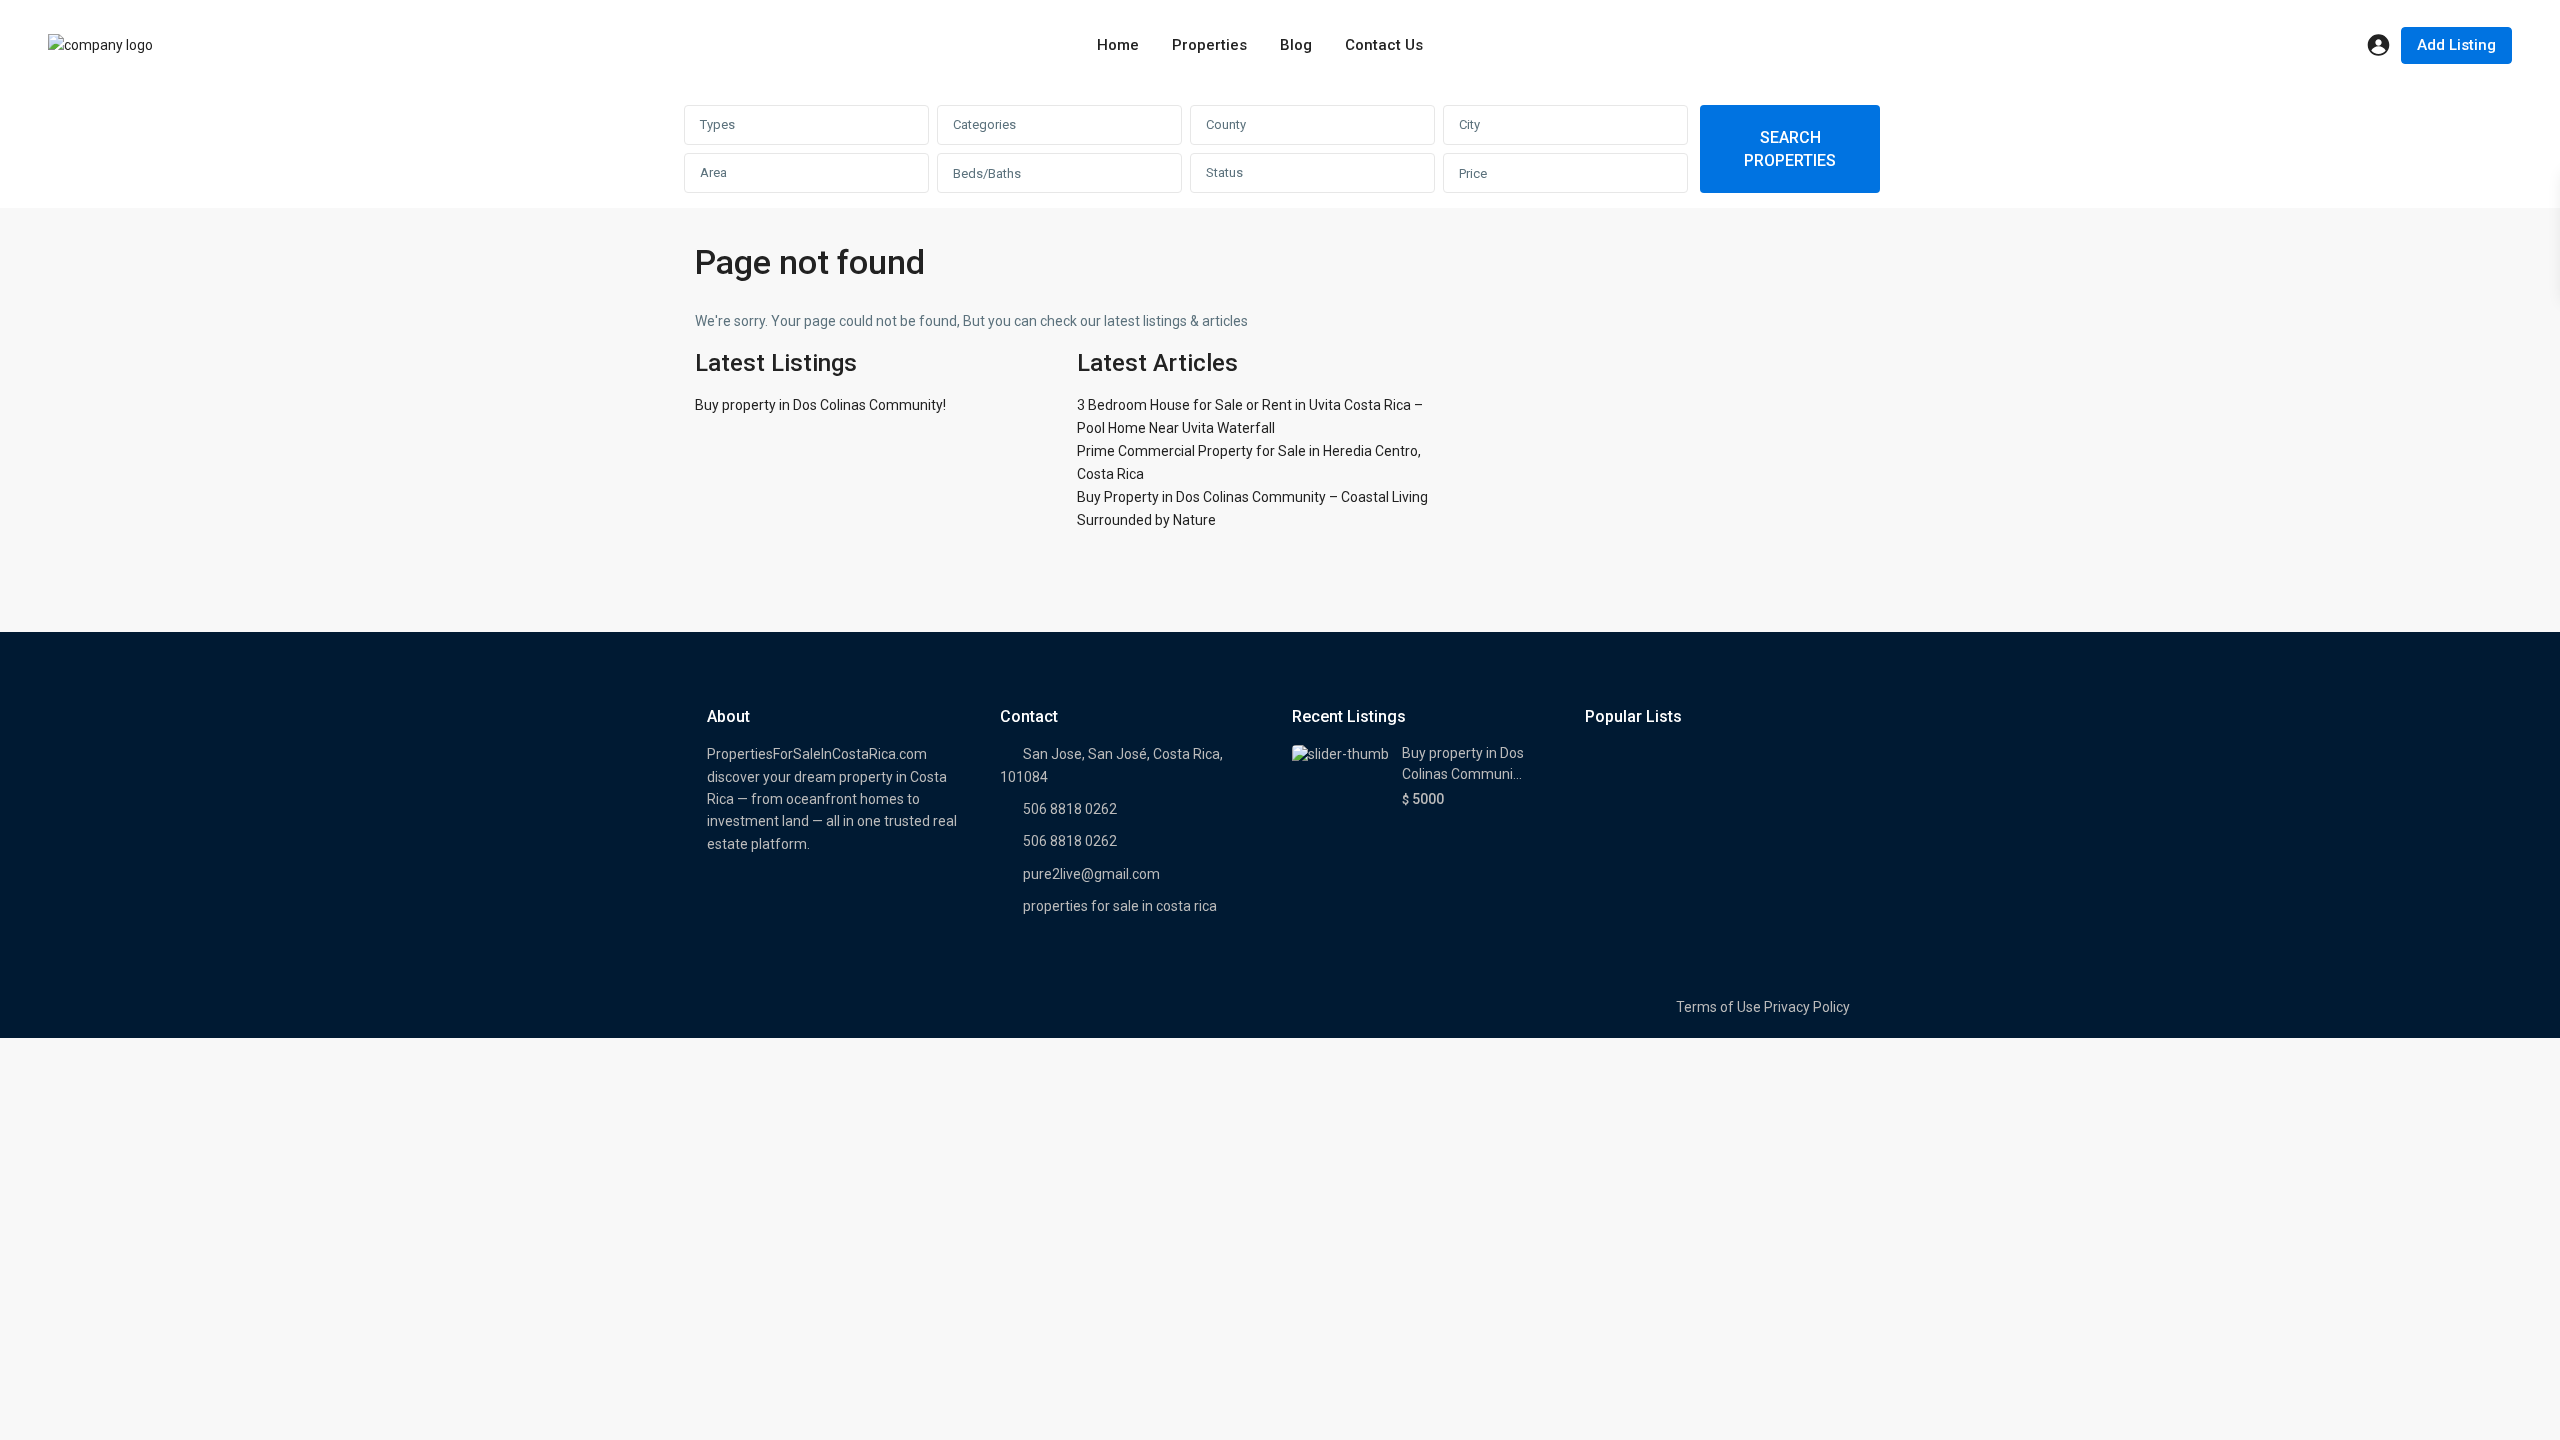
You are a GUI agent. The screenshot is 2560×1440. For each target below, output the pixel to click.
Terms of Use (1718, 1007)
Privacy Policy (1807, 1007)
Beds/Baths (987, 173)
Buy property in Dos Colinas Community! (820, 405)
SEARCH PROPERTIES (1790, 149)
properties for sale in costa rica (1120, 906)
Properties (1209, 45)
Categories (984, 124)
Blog (1296, 45)
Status (1224, 172)
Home (1118, 45)
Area (713, 172)
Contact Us (1384, 45)
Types (717, 124)
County (1226, 124)
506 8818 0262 (1070, 809)
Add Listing (2456, 45)
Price (1473, 173)
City (1469, 124)
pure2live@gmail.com (1091, 874)
